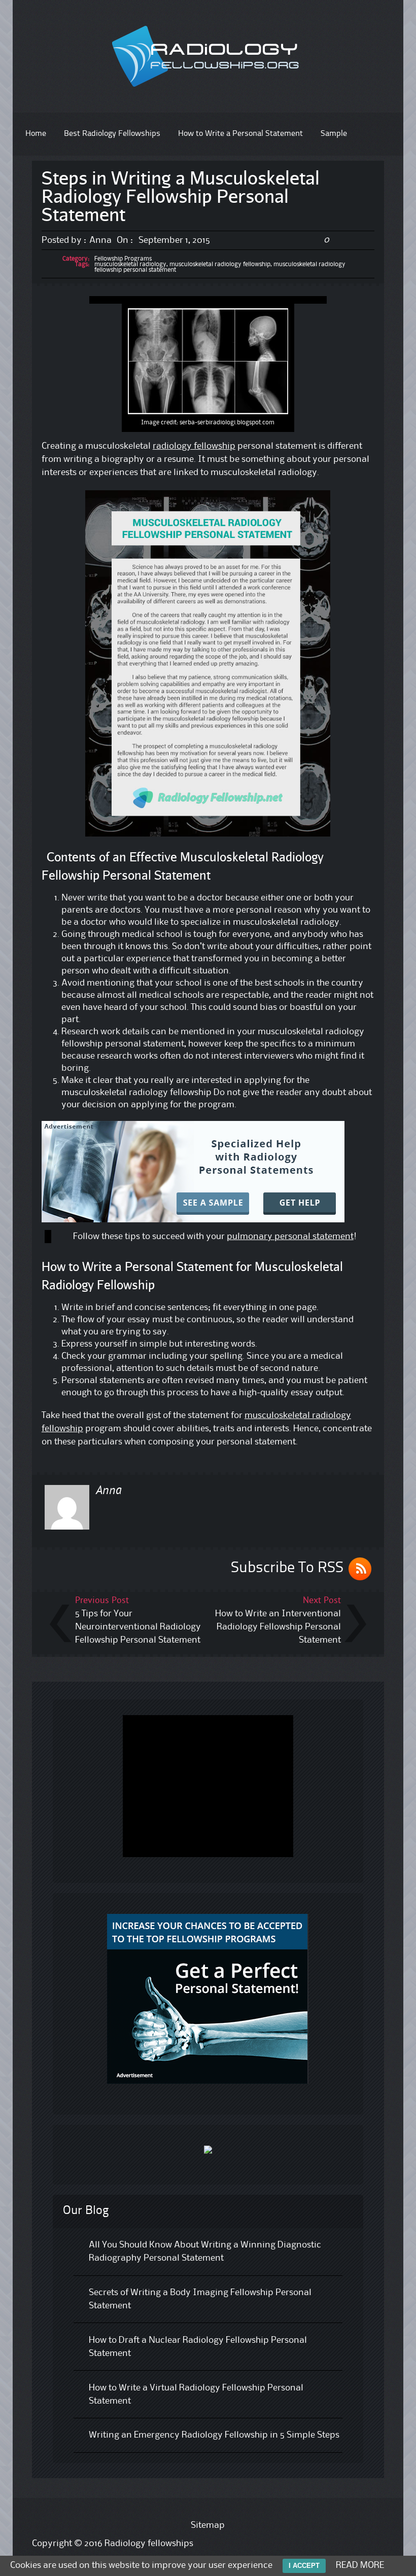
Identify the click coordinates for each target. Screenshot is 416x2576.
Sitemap (208, 2525)
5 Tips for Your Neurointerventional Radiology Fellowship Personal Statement (138, 1627)
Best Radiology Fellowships (112, 134)
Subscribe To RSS (287, 1568)
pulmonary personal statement (290, 1237)
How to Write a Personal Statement (240, 134)
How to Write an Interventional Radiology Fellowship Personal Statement (278, 1627)
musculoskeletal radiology (130, 264)
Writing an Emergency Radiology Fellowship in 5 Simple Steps (214, 2435)
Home (36, 134)
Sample (334, 134)
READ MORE (360, 2565)
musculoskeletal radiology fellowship (220, 264)
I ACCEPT (304, 2566)
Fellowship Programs (123, 259)
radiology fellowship (194, 446)
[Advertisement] (208, 300)
